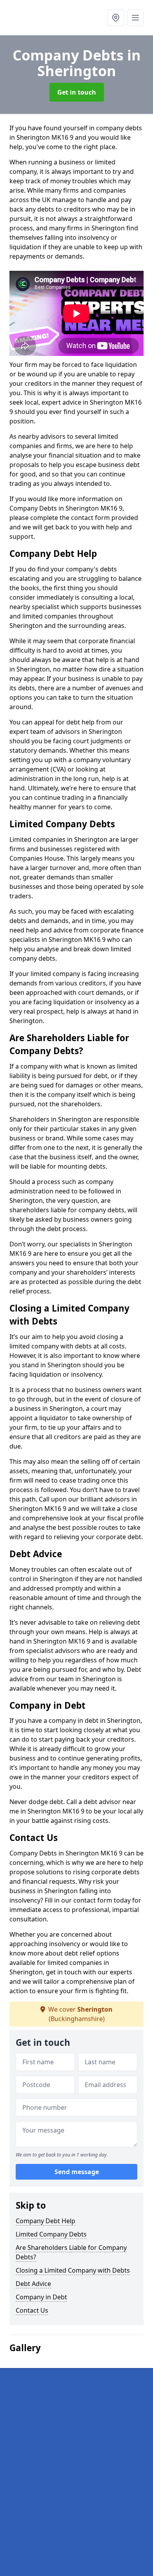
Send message (77, 2172)
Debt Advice (33, 2284)
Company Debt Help (46, 2221)
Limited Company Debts (51, 2234)
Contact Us (32, 2310)
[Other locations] (116, 18)
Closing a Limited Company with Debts (73, 2270)
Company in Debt (41, 2297)
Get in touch (77, 92)
